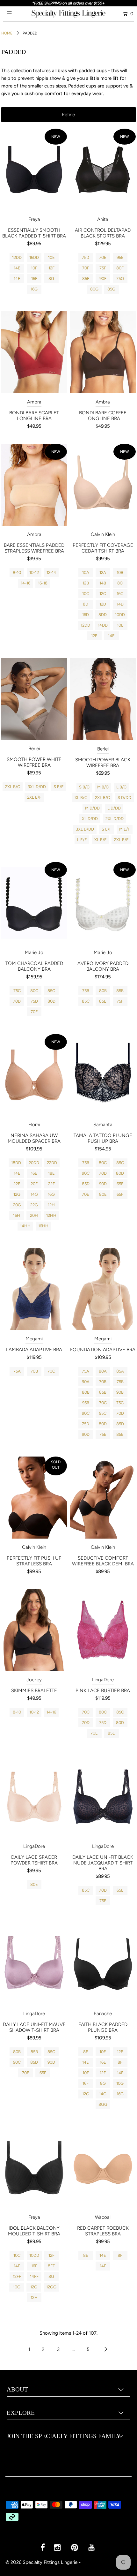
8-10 (17, 572)
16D (86, 615)
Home (7, 33)
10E (51, 257)
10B (120, 572)
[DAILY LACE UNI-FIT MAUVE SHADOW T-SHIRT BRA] (34, 1964)
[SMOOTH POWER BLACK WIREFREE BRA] (103, 699)
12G (17, 1194)
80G (94, 289)
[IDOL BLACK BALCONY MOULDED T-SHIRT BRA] (34, 2168)
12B (86, 583)
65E (120, 1184)
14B (103, 583)
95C (103, 1413)
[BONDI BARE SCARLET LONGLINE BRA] (34, 352)
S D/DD (124, 798)
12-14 (51, 572)
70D (17, 1001)
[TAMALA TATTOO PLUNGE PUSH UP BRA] (103, 1075)
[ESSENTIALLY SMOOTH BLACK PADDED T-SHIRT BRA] (34, 170)
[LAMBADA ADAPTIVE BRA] (34, 1289)
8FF (51, 2266)
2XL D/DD (115, 819)
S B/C (84, 787)
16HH (43, 1226)
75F (103, 268)
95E (120, 257)
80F (120, 268)
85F (86, 279)
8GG (103, 2104)
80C (34, 991)
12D (103, 604)
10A (86, 572)
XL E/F (100, 840)
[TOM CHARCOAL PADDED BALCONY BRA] (34, 903)
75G (120, 279)
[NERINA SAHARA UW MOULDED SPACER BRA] (34, 1075)
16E (34, 1173)
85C (51, 991)
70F (86, 268)
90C (86, 1173)
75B (86, 991)
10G (120, 2083)
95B (86, 1403)
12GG (51, 2287)
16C (120, 594)
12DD (17, 257)
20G (17, 1205)
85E (103, 1001)
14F (17, 279)
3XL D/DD (37, 787)
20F (34, 1184)
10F (34, 268)
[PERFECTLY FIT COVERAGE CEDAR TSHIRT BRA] (103, 485)
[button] (68, 115)
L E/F (82, 840)
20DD (34, 1163)
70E (103, 257)
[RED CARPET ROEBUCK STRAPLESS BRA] (103, 2168)
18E (51, 1173)
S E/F (58, 787)
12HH (51, 1215)
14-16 (25, 583)
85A (120, 1371)
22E (17, 1184)
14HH (25, 1226)
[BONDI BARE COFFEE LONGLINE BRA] (103, 352)
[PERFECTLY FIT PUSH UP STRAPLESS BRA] (34, 1498)
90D (103, 1184)
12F (51, 268)
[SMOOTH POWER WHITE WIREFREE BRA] (34, 699)
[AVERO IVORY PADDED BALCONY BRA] (103, 903)
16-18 (43, 583)
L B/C (121, 787)
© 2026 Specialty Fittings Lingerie (41, 2562)
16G (34, 289)
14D (120, 604)
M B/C (103, 787)
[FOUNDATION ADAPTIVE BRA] (103, 1289)
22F (51, 1184)
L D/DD (114, 808)
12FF (17, 2276)
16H (17, 1215)
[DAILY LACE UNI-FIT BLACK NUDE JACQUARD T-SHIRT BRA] (103, 1796)
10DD (120, 615)
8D (86, 604)
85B (120, 991)
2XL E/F (34, 797)
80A (103, 1371)
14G (34, 1194)
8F (120, 2062)
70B (34, 1371)
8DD (103, 615)
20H (34, 1215)
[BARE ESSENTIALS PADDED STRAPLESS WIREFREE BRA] (34, 485)
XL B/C (81, 798)
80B (103, 991)
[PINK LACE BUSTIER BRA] (103, 1630)
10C (86, 594)
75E (103, 1434)
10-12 (34, 572)
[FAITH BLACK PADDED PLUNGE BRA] (103, 1964)
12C (103, 594)
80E (103, 1194)
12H (51, 1205)
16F (34, 279)
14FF (34, 2276)
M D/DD (92, 808)
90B (120, 1392)
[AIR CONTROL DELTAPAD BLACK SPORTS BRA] (103, 170)
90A (86, 1382)
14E (17, 268)
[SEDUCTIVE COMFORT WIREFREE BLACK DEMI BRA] (103, 1498)
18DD (16, 1163)
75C (17, 991)
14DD (103, 625)
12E (94, 636)
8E (86, 2052)
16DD (34, 257)
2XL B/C (13, 787)
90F (103, 279)
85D (86, 1184)
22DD (52, 1163)
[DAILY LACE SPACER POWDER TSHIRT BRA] (34, 1796)
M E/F (125, 829)
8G (51, 279)
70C (51, 1371)
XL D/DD (90, 819)
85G (111, 289)
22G (34, 1205)
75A (17, 1371)
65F (120, 1194)
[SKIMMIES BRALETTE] (34, 1630)
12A (103, 572)
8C (120, 583)
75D (86, 257)
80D (51, 1001)
